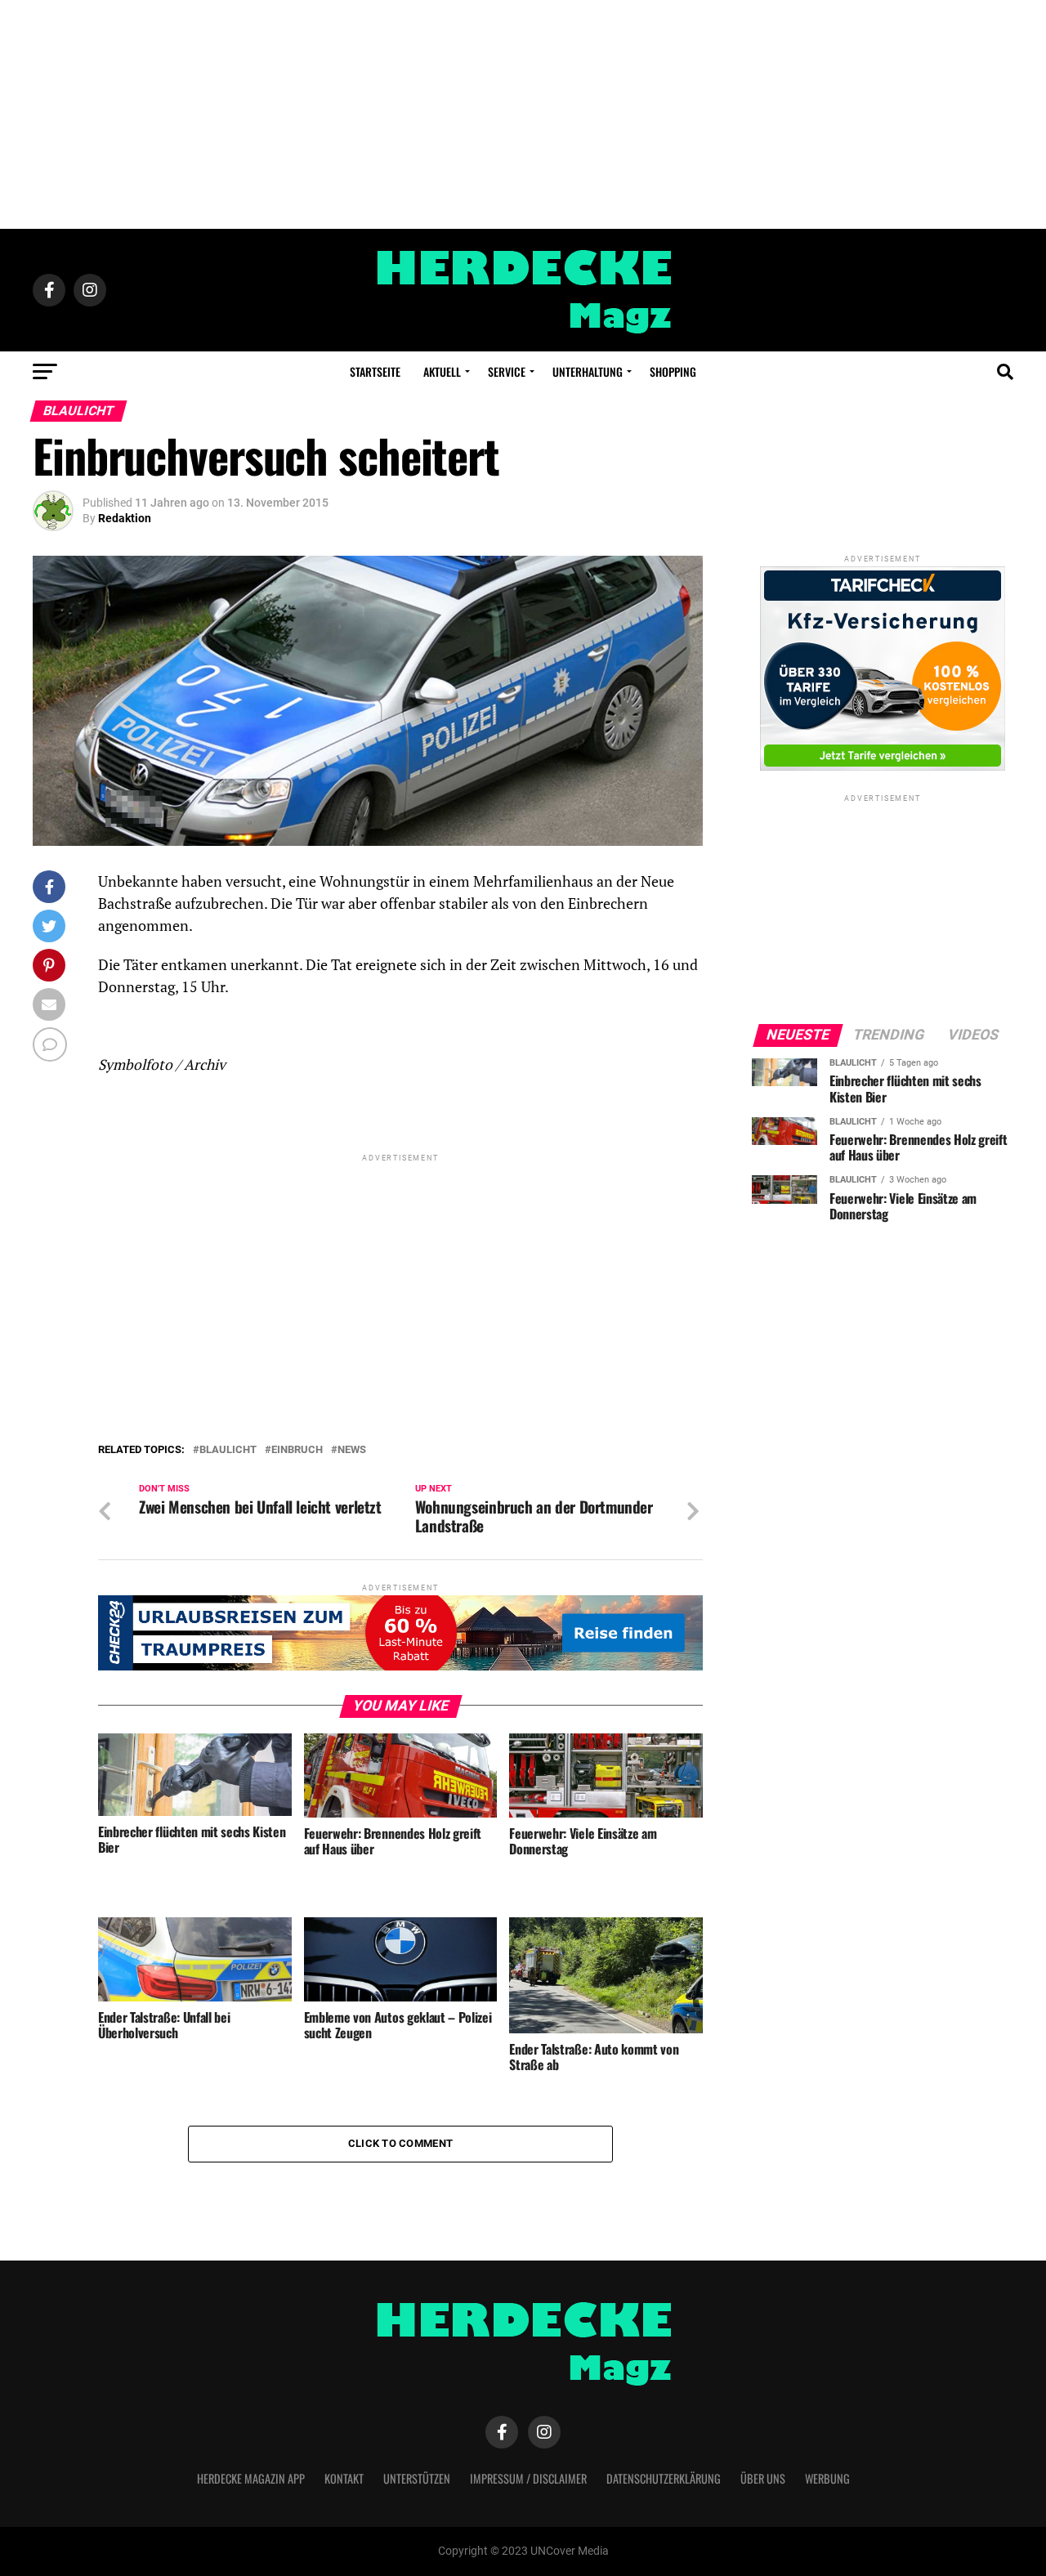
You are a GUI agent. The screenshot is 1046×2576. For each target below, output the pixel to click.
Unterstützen (417, 2478)
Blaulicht (228, 1450)
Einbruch (297, 1450)
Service (507, 371)
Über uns (763, 2478)
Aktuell (442, 371)
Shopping (673, 371)
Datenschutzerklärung (664, 2478)
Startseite (375, 371)
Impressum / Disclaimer (528, 2478)
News (352, 1450)
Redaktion (125, 518)
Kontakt (344, 2478)
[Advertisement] (523, 114)
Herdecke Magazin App (251, 2478)
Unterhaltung (588, 371)
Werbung (827, 2478)
